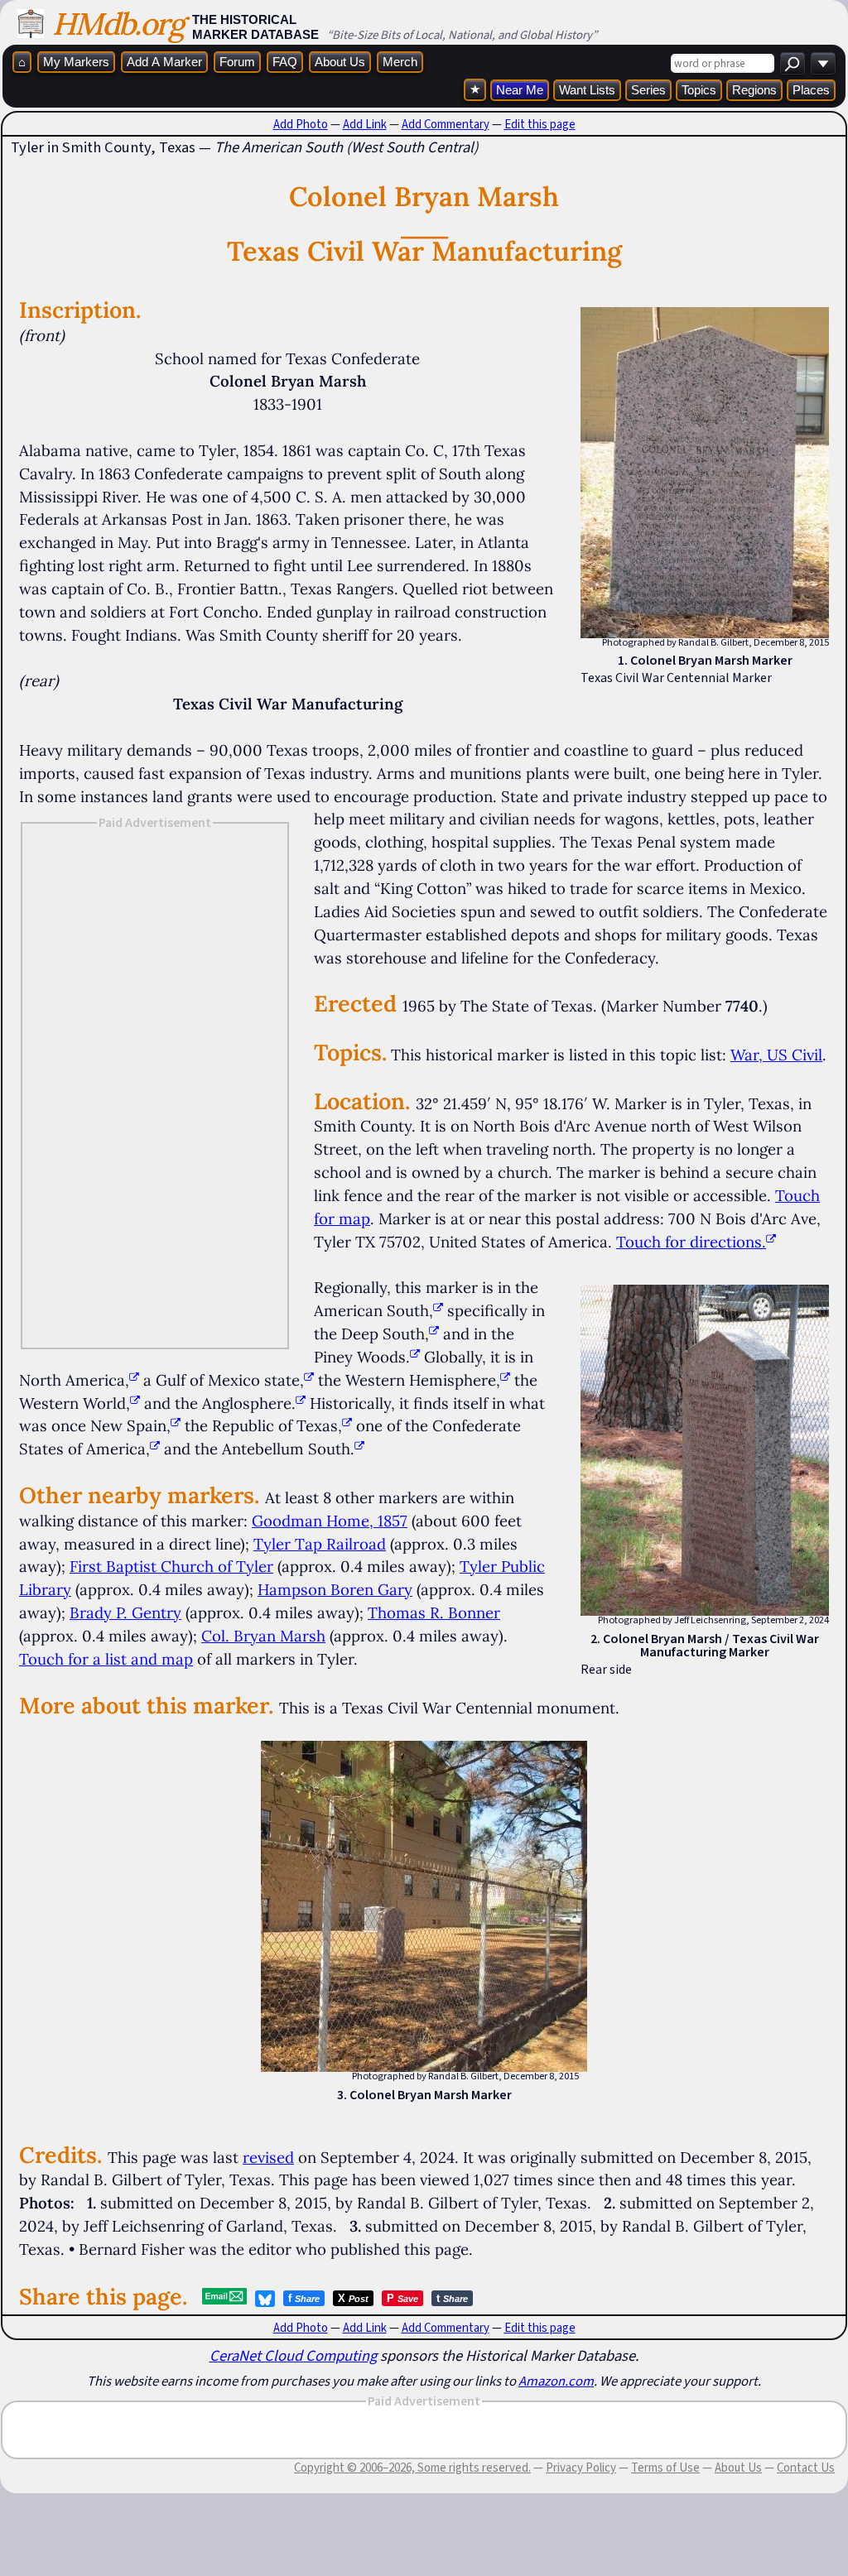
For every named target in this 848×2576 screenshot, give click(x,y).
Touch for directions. (691, 1242)
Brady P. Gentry (125, 1612)
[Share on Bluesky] (265, 2299)
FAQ (285, 62)
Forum (237, 62)
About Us (340, 62)
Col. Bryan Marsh (263, 1636)
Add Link (365, 124)
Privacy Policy (581, 2468)
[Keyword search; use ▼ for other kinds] (793, 63)
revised (268, 2157)
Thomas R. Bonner (434, 1612)
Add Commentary (446, 124)
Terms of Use (665, 2468)
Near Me (520, 90)
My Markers (76, 62)
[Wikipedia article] (438, 1310)
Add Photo (301, 124)
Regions (754, 90)
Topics (699, 90)
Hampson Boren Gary (335, 1589)
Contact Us (806, 2468)
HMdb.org (118, 24)
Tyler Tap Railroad (320, 1544)
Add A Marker (164, 62)
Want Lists (587, 90)
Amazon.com (556, 2381)
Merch (400, 62)
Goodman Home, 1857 (330, 1521)
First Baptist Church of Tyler (171, 1566)
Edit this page (540, 124)
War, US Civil (776, 1055)
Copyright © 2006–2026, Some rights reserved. (412, 2468)
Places (811, 90)
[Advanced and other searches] (823, 63)
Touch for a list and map (106, 1659)
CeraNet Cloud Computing (293, 2355)
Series (648, 90)
